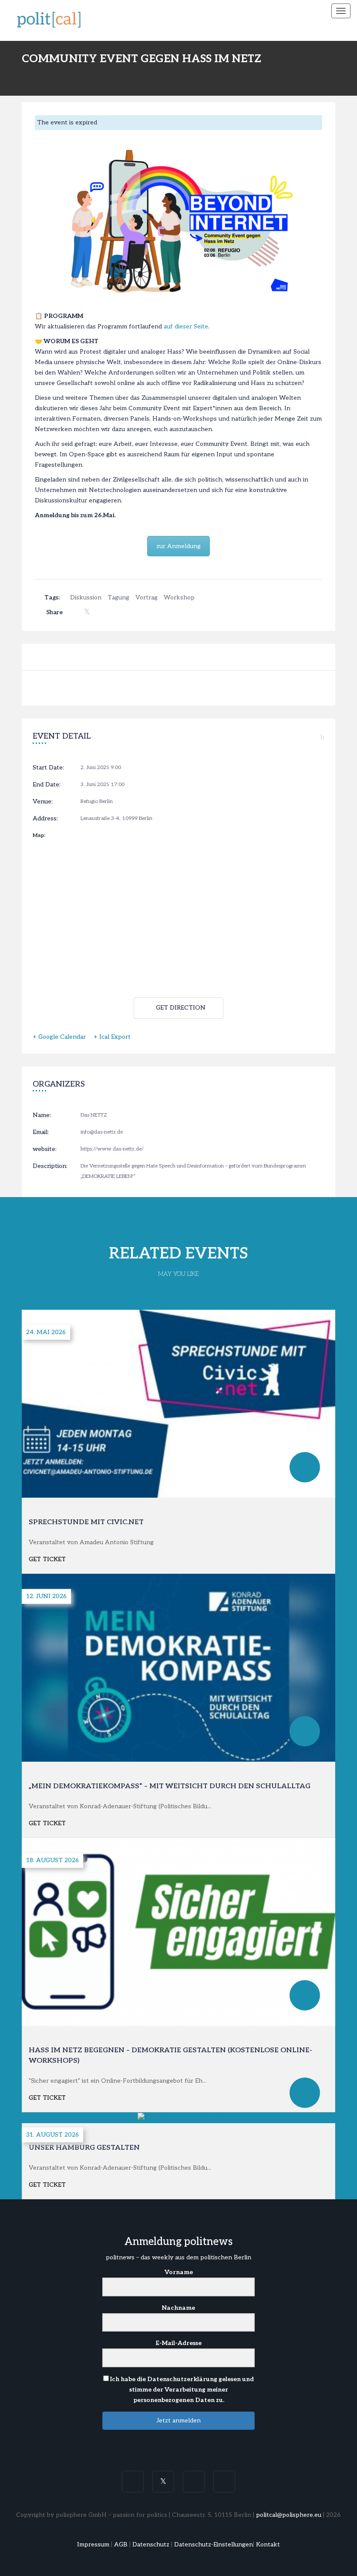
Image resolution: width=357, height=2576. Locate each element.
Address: (45, 818)
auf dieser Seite (186, 326)
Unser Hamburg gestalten (84, 2148)
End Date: (47, 785)
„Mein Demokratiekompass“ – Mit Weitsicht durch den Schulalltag (170, 1786)
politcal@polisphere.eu (289, 2515)
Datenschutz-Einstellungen (214, 2544)
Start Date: (48, 768)
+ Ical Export (112, 1037)
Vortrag (147, 597)
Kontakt (268, 2544)
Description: (50, 1166)
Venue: (43, 801)
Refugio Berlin (97, 801)
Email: (41, 1132)
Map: (39, 835)
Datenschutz (151, 2544)
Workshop (179, 597)
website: (45, 1149)
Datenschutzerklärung (182, 2379)
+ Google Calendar (59, 1037)
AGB (121, 2544)
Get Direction (181, 1008)
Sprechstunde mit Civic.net (86, 1522)
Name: (42, 1115)
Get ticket (47, 1559)
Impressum (93, 2544)
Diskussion (86, 597)
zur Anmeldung (178, 546)
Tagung (118, 597)
